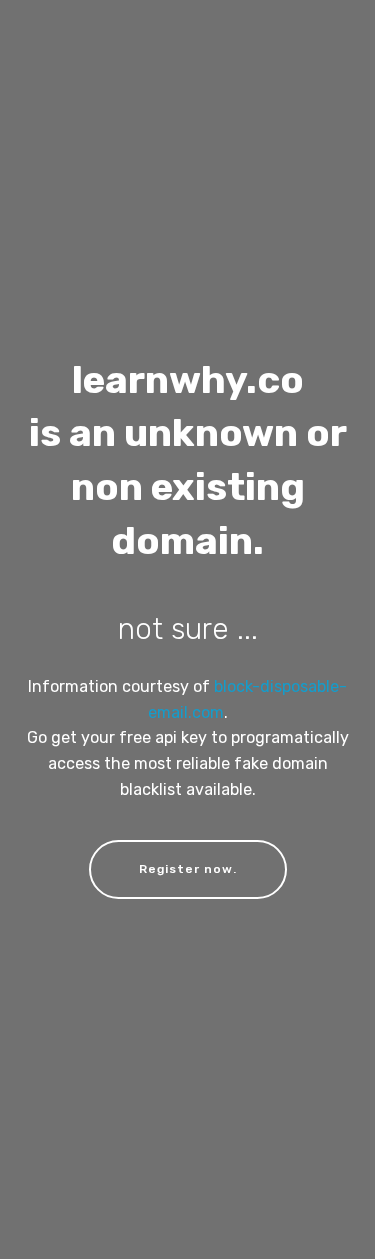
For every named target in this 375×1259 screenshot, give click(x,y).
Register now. (188, 869)
